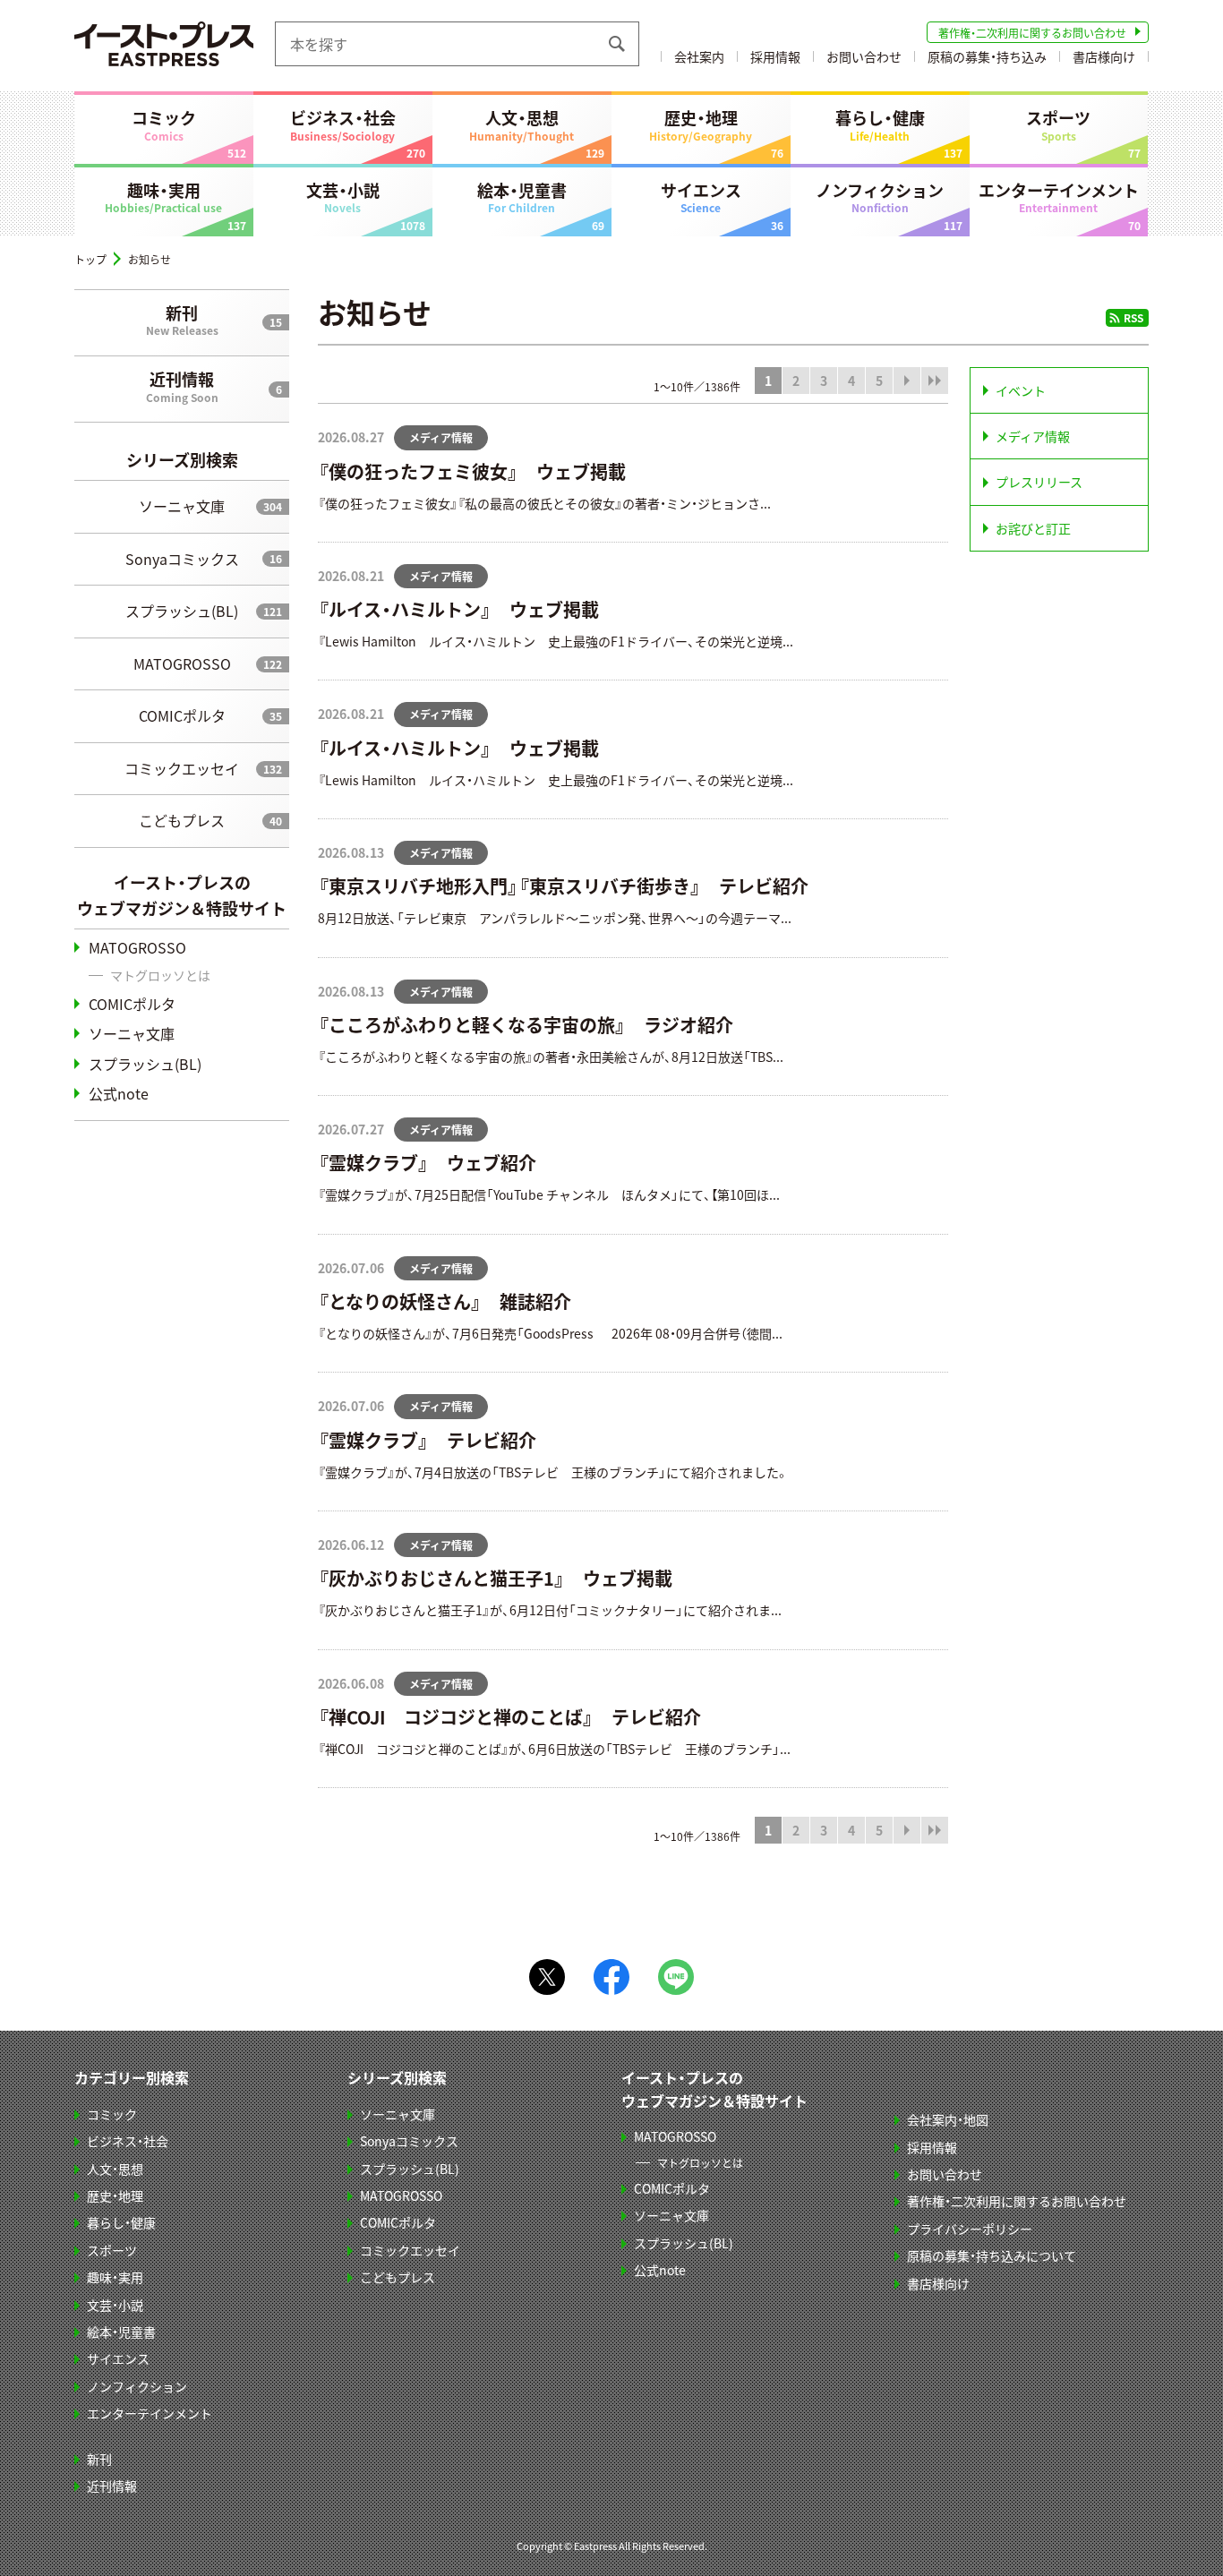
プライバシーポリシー (970, 2229)
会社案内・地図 (948, 2119)
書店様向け (1104, 56)
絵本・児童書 (522, 197)
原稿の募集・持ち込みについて (992, 2255)
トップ (90, 259)
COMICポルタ (182, 715)
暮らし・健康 (880, 124)
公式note (119, 1093)
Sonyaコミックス (182, 559)
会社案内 (699, 56)
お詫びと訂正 (1033, 528)
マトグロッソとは (160, 975)
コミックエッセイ (182, 768)
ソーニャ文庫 (182, 506)
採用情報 (775, 56)
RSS (1133, 317)
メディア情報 (1033, 436)
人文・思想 (522, 124)
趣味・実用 (163, 197)
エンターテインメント (1059, 197)
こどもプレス (182, 820)
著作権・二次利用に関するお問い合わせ (1032, 33)
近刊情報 (182, 386)
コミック (164, 124)
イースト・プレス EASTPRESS (164, 44)
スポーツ (1058, 124)
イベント (1021, 390)
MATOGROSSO (182, 663)
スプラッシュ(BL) (182, 611)
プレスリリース (1039, 482)
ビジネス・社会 (343, 124)
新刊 (182, 320)
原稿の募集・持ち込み (987, 56)
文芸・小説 (343, 197)
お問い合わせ (864, 56)
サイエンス (701, 197)
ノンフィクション (880, 197)
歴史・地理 (701, 124)
